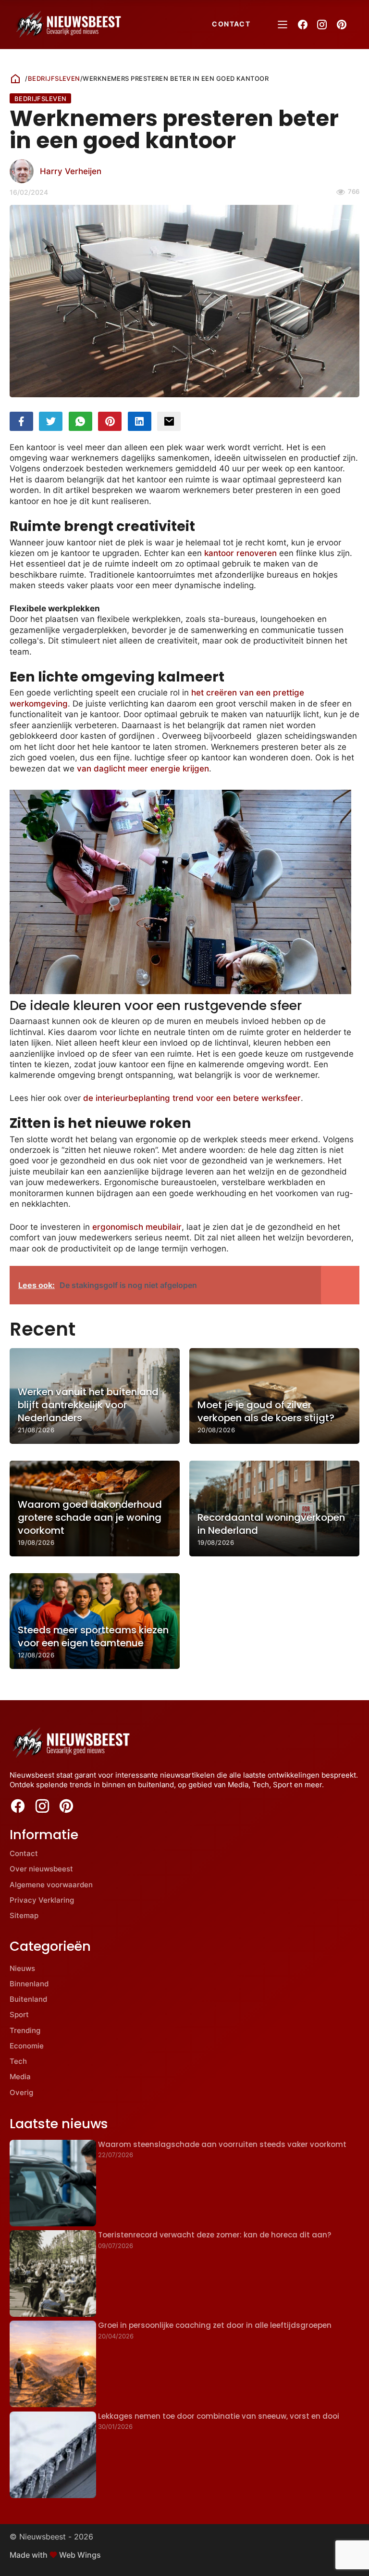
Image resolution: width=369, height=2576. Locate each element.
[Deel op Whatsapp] (80, 422)
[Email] (169, 422)
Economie (27, 2046)
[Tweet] (51, 422)
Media (20, 2077)
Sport (19, 2014)
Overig (21, 2092)
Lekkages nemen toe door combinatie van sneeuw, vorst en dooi (219, 2416)
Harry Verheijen (71, 171)
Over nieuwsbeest (41, 1869)
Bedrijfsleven (54, 78)
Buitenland (28, 1999)
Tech (18, 2061)
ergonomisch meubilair (137, 1227)
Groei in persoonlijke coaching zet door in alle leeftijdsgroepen (215, 2325)
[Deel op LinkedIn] (140, 422)
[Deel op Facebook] (21, 422)
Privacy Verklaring (42, 1900)
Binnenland (29, 1984)
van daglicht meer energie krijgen (143, 769)
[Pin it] (110, 422)
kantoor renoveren (240, 553)
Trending (25, 2030)
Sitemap (24, 1915)
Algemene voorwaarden (51, 1885)
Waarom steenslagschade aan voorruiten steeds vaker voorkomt (222, 2144)
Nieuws (22, 1968)
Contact (231, 24)
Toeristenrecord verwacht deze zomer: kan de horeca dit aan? (215, 2235)
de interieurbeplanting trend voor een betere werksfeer (192, 1098)
